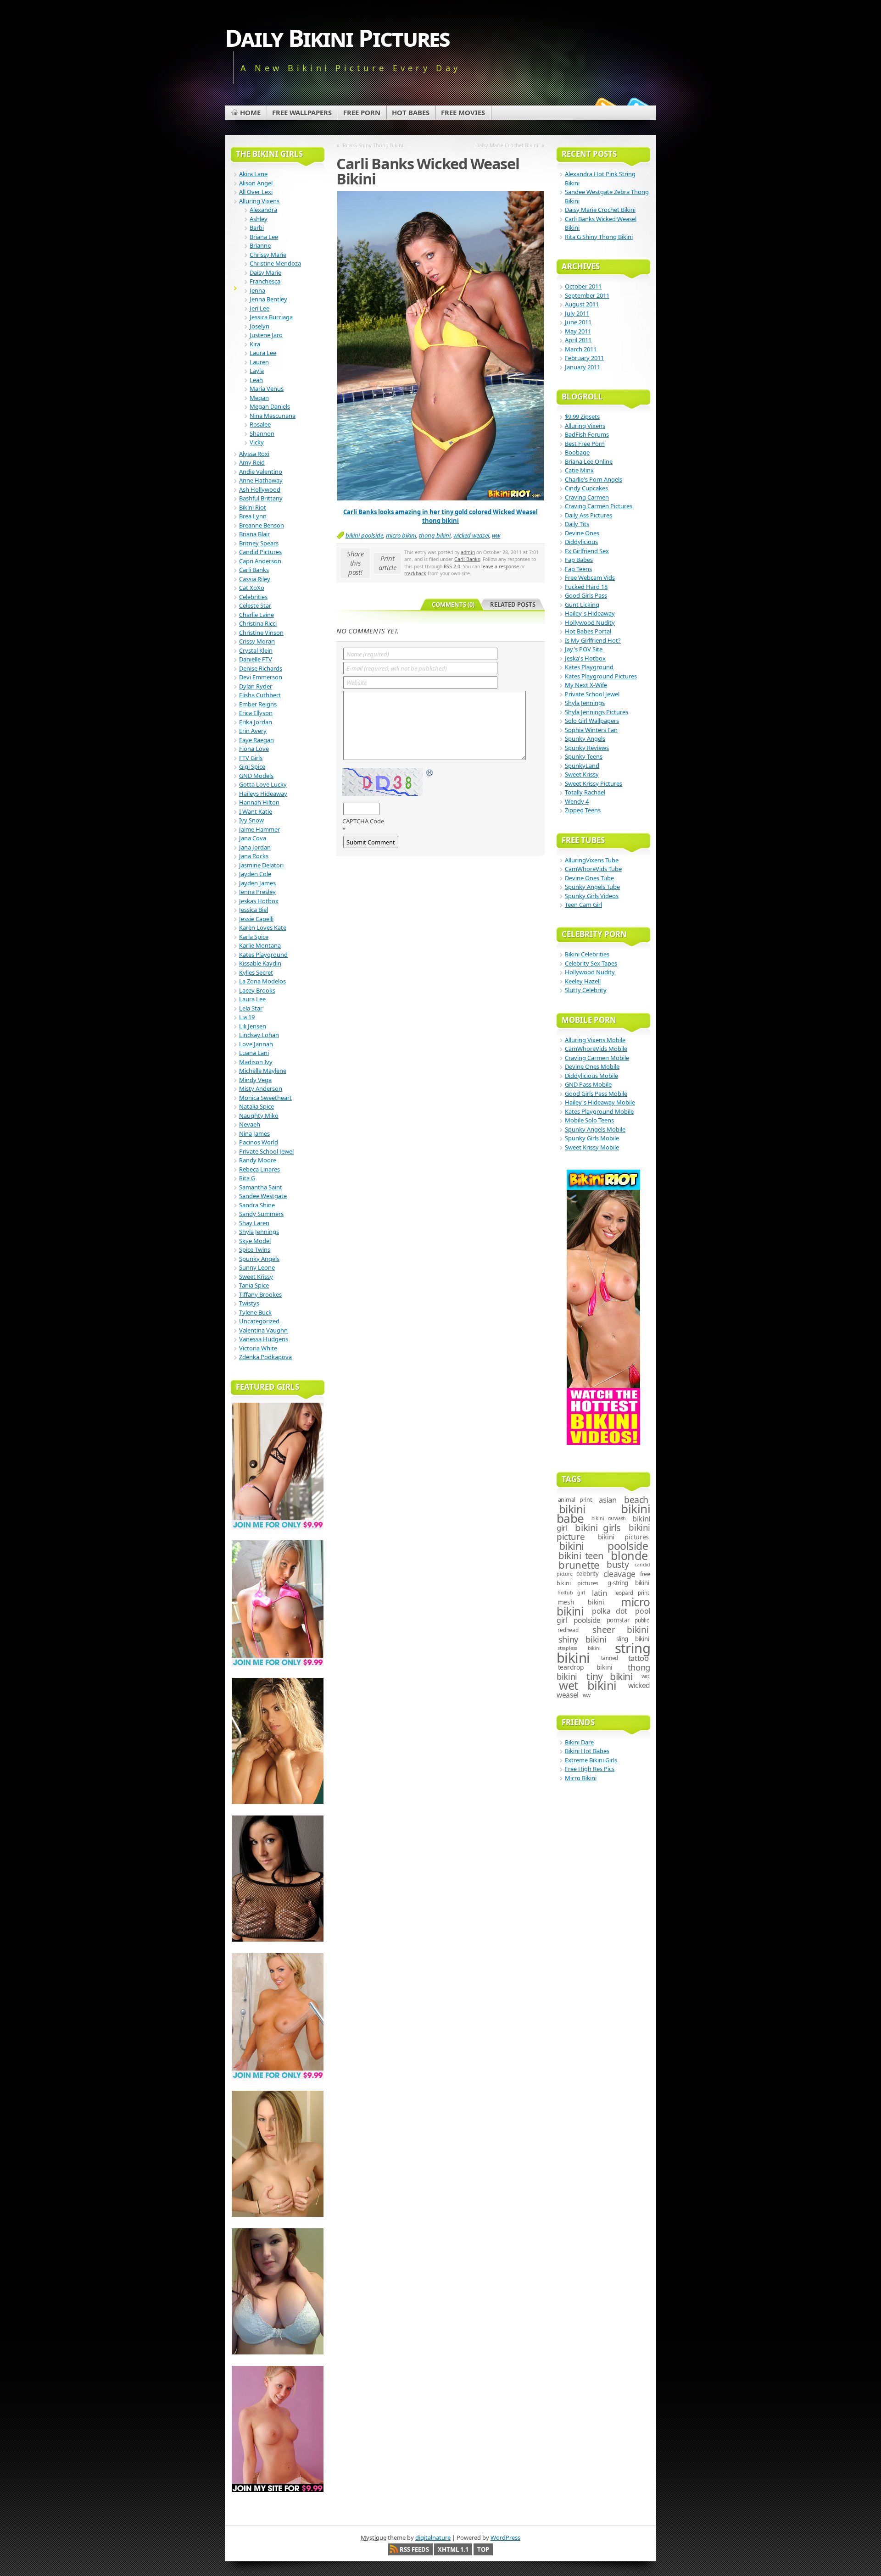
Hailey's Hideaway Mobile (600, 1102)
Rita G (247, 1178)
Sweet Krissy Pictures (594, 783)
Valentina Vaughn (263, 1330)
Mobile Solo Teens (589, 1120)
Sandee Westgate (263, 1196)
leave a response (500, 566)
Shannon (262, 433)
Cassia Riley (255, 579)
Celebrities (253, 597)
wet (645, 1676)
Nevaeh (250, 1124)
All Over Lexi (256, 192)
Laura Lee (263, 353)
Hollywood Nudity (590, 622)
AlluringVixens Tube (592, 860)
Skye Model (255, 1241)
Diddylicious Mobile (591, 1076)
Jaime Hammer (259, 829)
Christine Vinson (261, 633)
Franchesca (265, 281)
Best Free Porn (585, 444)
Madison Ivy (256, 1062)
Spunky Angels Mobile (595, 1129)
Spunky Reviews (587, 748)
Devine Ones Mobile (592, 1066)
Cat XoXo (252, 588)
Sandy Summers (261, 1214)
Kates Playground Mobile (599, 1111)
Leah (256, 380)
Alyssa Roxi (254, 454)
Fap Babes (579, 560)
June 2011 (578, 322)
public (642, 1620)
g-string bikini (628, 1583)
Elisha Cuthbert (260, 695)
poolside (587, 1620)
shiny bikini (583, 1639)
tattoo (638, 1658)
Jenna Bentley (268, 299)
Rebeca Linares (259, 1169)
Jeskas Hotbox (259, 901)
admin (468, 552)
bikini (572, 1509)
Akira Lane (253, 174)
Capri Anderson (260, 561)
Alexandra (263, 210)
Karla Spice (254, 937)
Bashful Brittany (261, 498)
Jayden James (257, 883)
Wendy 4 (577, 801)
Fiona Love (254, 749)
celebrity (588, 1574)
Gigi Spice (252, 766)
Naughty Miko (259, 1116)
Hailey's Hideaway (590, 613)
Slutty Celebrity (586, 990)
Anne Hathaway (261, 480)
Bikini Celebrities (587, 954)
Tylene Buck (255, 1312)
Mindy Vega (255, 1080)
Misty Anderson (261, 1088)
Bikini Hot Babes (587, 1751)
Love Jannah (256, 1044)
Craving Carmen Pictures (599, 506)
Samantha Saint (261, 1187)
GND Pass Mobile (588, 1084)
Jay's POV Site (584, 649)
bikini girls (598, 1527)
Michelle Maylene (263, 1071)
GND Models (256, 776)
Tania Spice (254, 1285)
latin (599, 1593)
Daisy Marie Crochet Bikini (507, 145)
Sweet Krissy (256, 1277)
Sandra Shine (257, 1205)
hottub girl (571, 1593)
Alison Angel (256, 183)
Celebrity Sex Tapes (591, 963)
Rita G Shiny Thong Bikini (373, 145)
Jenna (257, 290)
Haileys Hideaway (263, 794)
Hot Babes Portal (588, 631)
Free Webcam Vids (590, 577)
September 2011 (587, 295)
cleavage (619, 1574)
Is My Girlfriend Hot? (593, 640)
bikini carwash (609, 1518)
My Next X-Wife (586, 685)
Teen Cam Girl (583, 905)
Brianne (260, 245)
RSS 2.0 (452, 566)
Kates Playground (263, 955)
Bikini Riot (253, 507)
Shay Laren (254, 1223)
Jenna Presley (257, 892)
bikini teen (581, 1555)
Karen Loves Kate (263, 927)
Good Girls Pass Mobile (596, 1094)
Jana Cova (253, 838)
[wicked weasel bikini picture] (440, 498)
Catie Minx (579, 470)
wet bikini (588, 1685)
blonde (629, 1555)
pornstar (618, 1620)
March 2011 (581, 349)
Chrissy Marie (268, 255)
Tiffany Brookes (260, 1294)
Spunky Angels (259, 1259)
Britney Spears (259, 543)
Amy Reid (252, 462)
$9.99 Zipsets (582, 416)
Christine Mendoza (275, 263)
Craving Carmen (587, 497)
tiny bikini (609, 1676)
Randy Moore (258, 1160)
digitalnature (433, 2537)
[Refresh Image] (430, 773)
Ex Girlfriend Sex (587, 551)
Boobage (577, 452)
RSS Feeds (414, 2549)
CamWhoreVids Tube (593, 869)
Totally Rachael (585, 792)
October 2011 (583, 286)
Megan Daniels (270, 406)
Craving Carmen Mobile (597, 1058)
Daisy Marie (265, 272)
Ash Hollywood (260, 489)
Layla (257, 371)
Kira (255, 344)
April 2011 (578, 340)
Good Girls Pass (586, 595)
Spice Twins (255, 1249)
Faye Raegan (256, 740)
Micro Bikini (581, 1778)
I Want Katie (256, 811)
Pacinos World (259, 1142)
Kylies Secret (256, 972)
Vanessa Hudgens (264, 1339)
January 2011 (583, 367)
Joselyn (259, 326)
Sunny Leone (257, 1267)
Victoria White (258, 1348)
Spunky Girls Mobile (592, 1138)
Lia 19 (247, 1017)
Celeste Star (255, 605)
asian (608, 1500)
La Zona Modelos (262, 981)
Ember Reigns (258, 704)
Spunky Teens (584, 756)
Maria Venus (267, 389)
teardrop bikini (585, 1667)
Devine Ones (582, 533)
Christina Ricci (258, 623)
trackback (415, 573)
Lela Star (251, 1008)
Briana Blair (254, 534)
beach (636, 1500)
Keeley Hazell (583, 981)
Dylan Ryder (256, 686)
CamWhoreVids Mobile (596, 1049)
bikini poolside (364, 535)
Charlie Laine (256, 615)
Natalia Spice (256, 1106)
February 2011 (584, 358)
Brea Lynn (253, 516)
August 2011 (582, 304)
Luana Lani (254, 1053)
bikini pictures (623, 1537)
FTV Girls (251, 758)
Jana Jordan (255, 847)
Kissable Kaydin (260, 963)
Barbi (257, 228)
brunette (579, 1565)
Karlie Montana (260, 945)
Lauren (259, 362)
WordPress (505, 2537)
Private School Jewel (266, 1151)
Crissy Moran (257, 641)
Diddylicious (581, 542)
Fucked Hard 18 (586, 587)
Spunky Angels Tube (592, 887)
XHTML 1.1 (453, 2549)
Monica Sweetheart (265, 1098)
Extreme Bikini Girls (591, 1760)
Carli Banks (467, 559)
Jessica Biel (254, 910)
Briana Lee (264, 237)
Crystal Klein (256, 650)
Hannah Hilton (259, 802)
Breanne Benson (262, 525)
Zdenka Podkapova (265, 1357)
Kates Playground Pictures (601, 676)
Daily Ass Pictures (588, 515)
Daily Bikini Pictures (337, 37)
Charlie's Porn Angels (594, 479)
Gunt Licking (582, 605)
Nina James (254, 1133)
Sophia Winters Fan (591, 730)
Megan (259, 398)
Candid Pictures (260, 552)
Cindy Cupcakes (586, 488)
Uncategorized (259, 1321)
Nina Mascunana (273, 416)
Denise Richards (261, 668)
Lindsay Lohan (259, 1035)
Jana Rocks (254, 856)
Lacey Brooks (257, 990)
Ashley (259, 219)
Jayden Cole (255, 874)
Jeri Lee (259, 308)
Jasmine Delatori (261, 865)
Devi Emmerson (261, 677)
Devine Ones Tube (589, 878)
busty (618, 1565)
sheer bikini (620, 1630)
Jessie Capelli (256, 919)
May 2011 (578, 331)
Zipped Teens (583, 810)
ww (496, 535)
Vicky (257, 442)
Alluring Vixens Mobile (595, 1040)
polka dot (610, 1611)
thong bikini (435, 535)
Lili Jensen (253, 1026)
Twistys (249, 1303)
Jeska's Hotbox (585, 658)
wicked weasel (471, 535)
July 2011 (577, 313)
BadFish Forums (587, 434)
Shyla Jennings (259, 1232)
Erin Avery (253, 731)
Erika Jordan (256, 722)
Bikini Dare (579, 1742)
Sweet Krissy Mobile (592, 1147)
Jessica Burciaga (271, 317)
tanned (610, 1658)
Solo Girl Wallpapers (592, 721)
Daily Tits (577, 524)
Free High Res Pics (590, 1769)
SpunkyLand (582, 766)
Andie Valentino (261, 472)
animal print (575, 1500)
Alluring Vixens (259, 201)
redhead (568, 1630)
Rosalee (260, 424)
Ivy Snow (251, 820)
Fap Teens (578, 569)
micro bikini (401, 535)
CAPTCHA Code (363, 821)
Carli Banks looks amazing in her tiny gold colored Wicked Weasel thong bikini (440, 516)
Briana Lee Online (589, 461)
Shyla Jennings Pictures (597, 712)
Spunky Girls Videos (592, 896)
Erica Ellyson (256, 713)
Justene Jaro (266, 335)
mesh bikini (581, 1602)
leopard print (632, 1593)
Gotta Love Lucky (263, 784)
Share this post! (355, 563)
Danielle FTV (256, 659)
